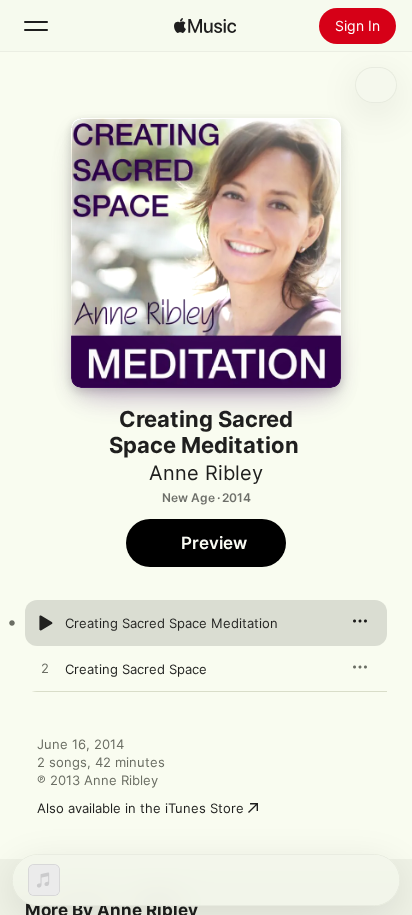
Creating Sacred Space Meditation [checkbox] (171, 623)
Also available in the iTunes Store (140, 808)
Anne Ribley (206, 473)
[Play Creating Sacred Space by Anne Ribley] (45, 669)
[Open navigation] (36, 26)
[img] (205, 26)
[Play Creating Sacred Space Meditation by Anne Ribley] (45, 623)
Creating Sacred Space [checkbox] (136, 669)
